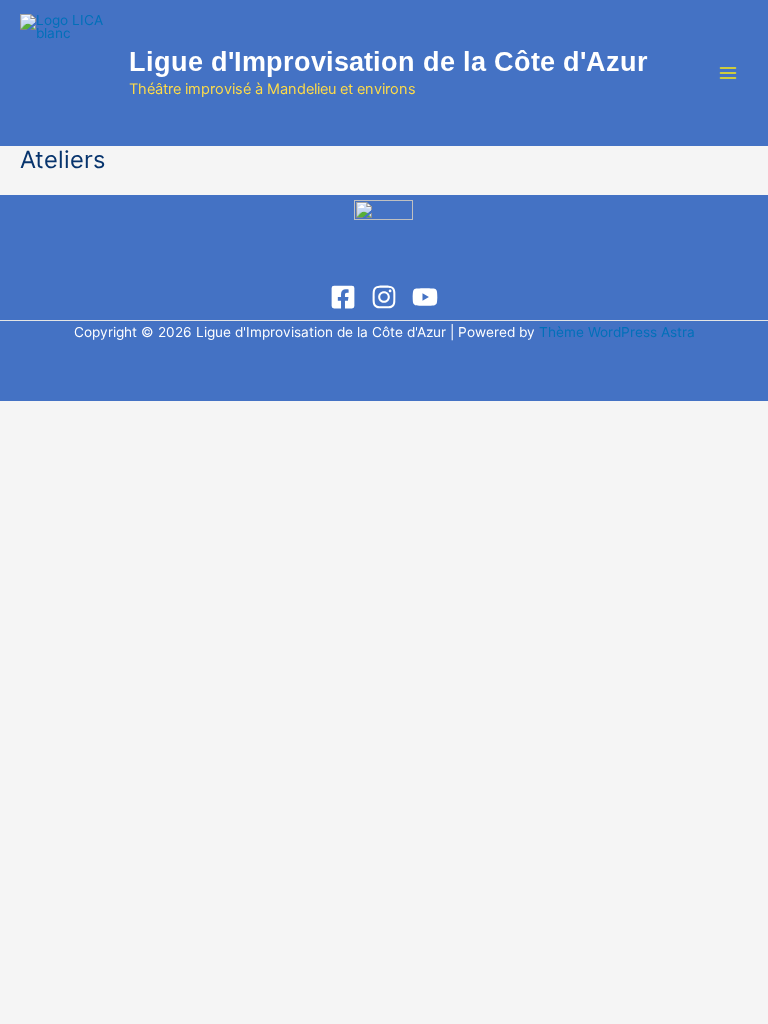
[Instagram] (384, 297)
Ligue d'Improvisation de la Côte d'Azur (388, 61)
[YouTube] (425, 297)
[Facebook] (343, 297)
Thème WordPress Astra (617, 332)
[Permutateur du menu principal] (728, 73)
